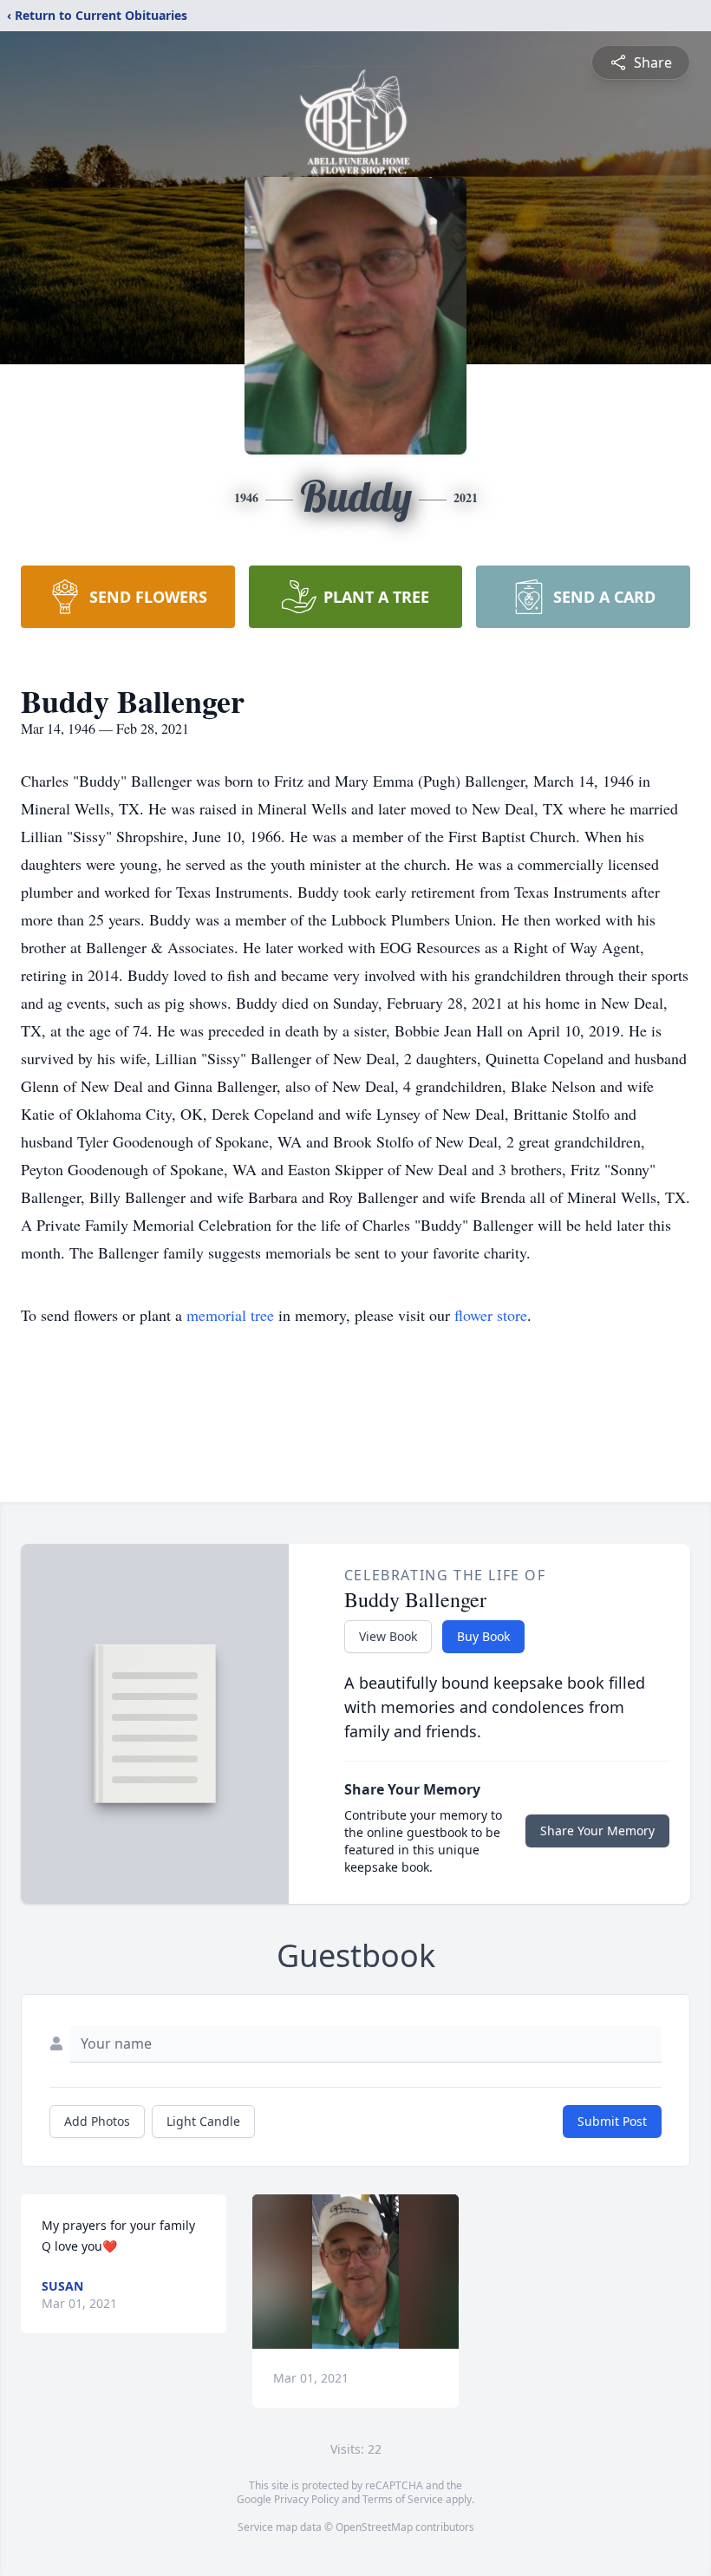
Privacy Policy (307, 2499)
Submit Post (612, 2121)
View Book (388, 1636)
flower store (491, 1315)
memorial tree (230, 1315)
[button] (356, 2272)
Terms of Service (403, 2499)
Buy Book (483, 1636)
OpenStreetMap (374, 2527)
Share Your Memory (597, 1831)
